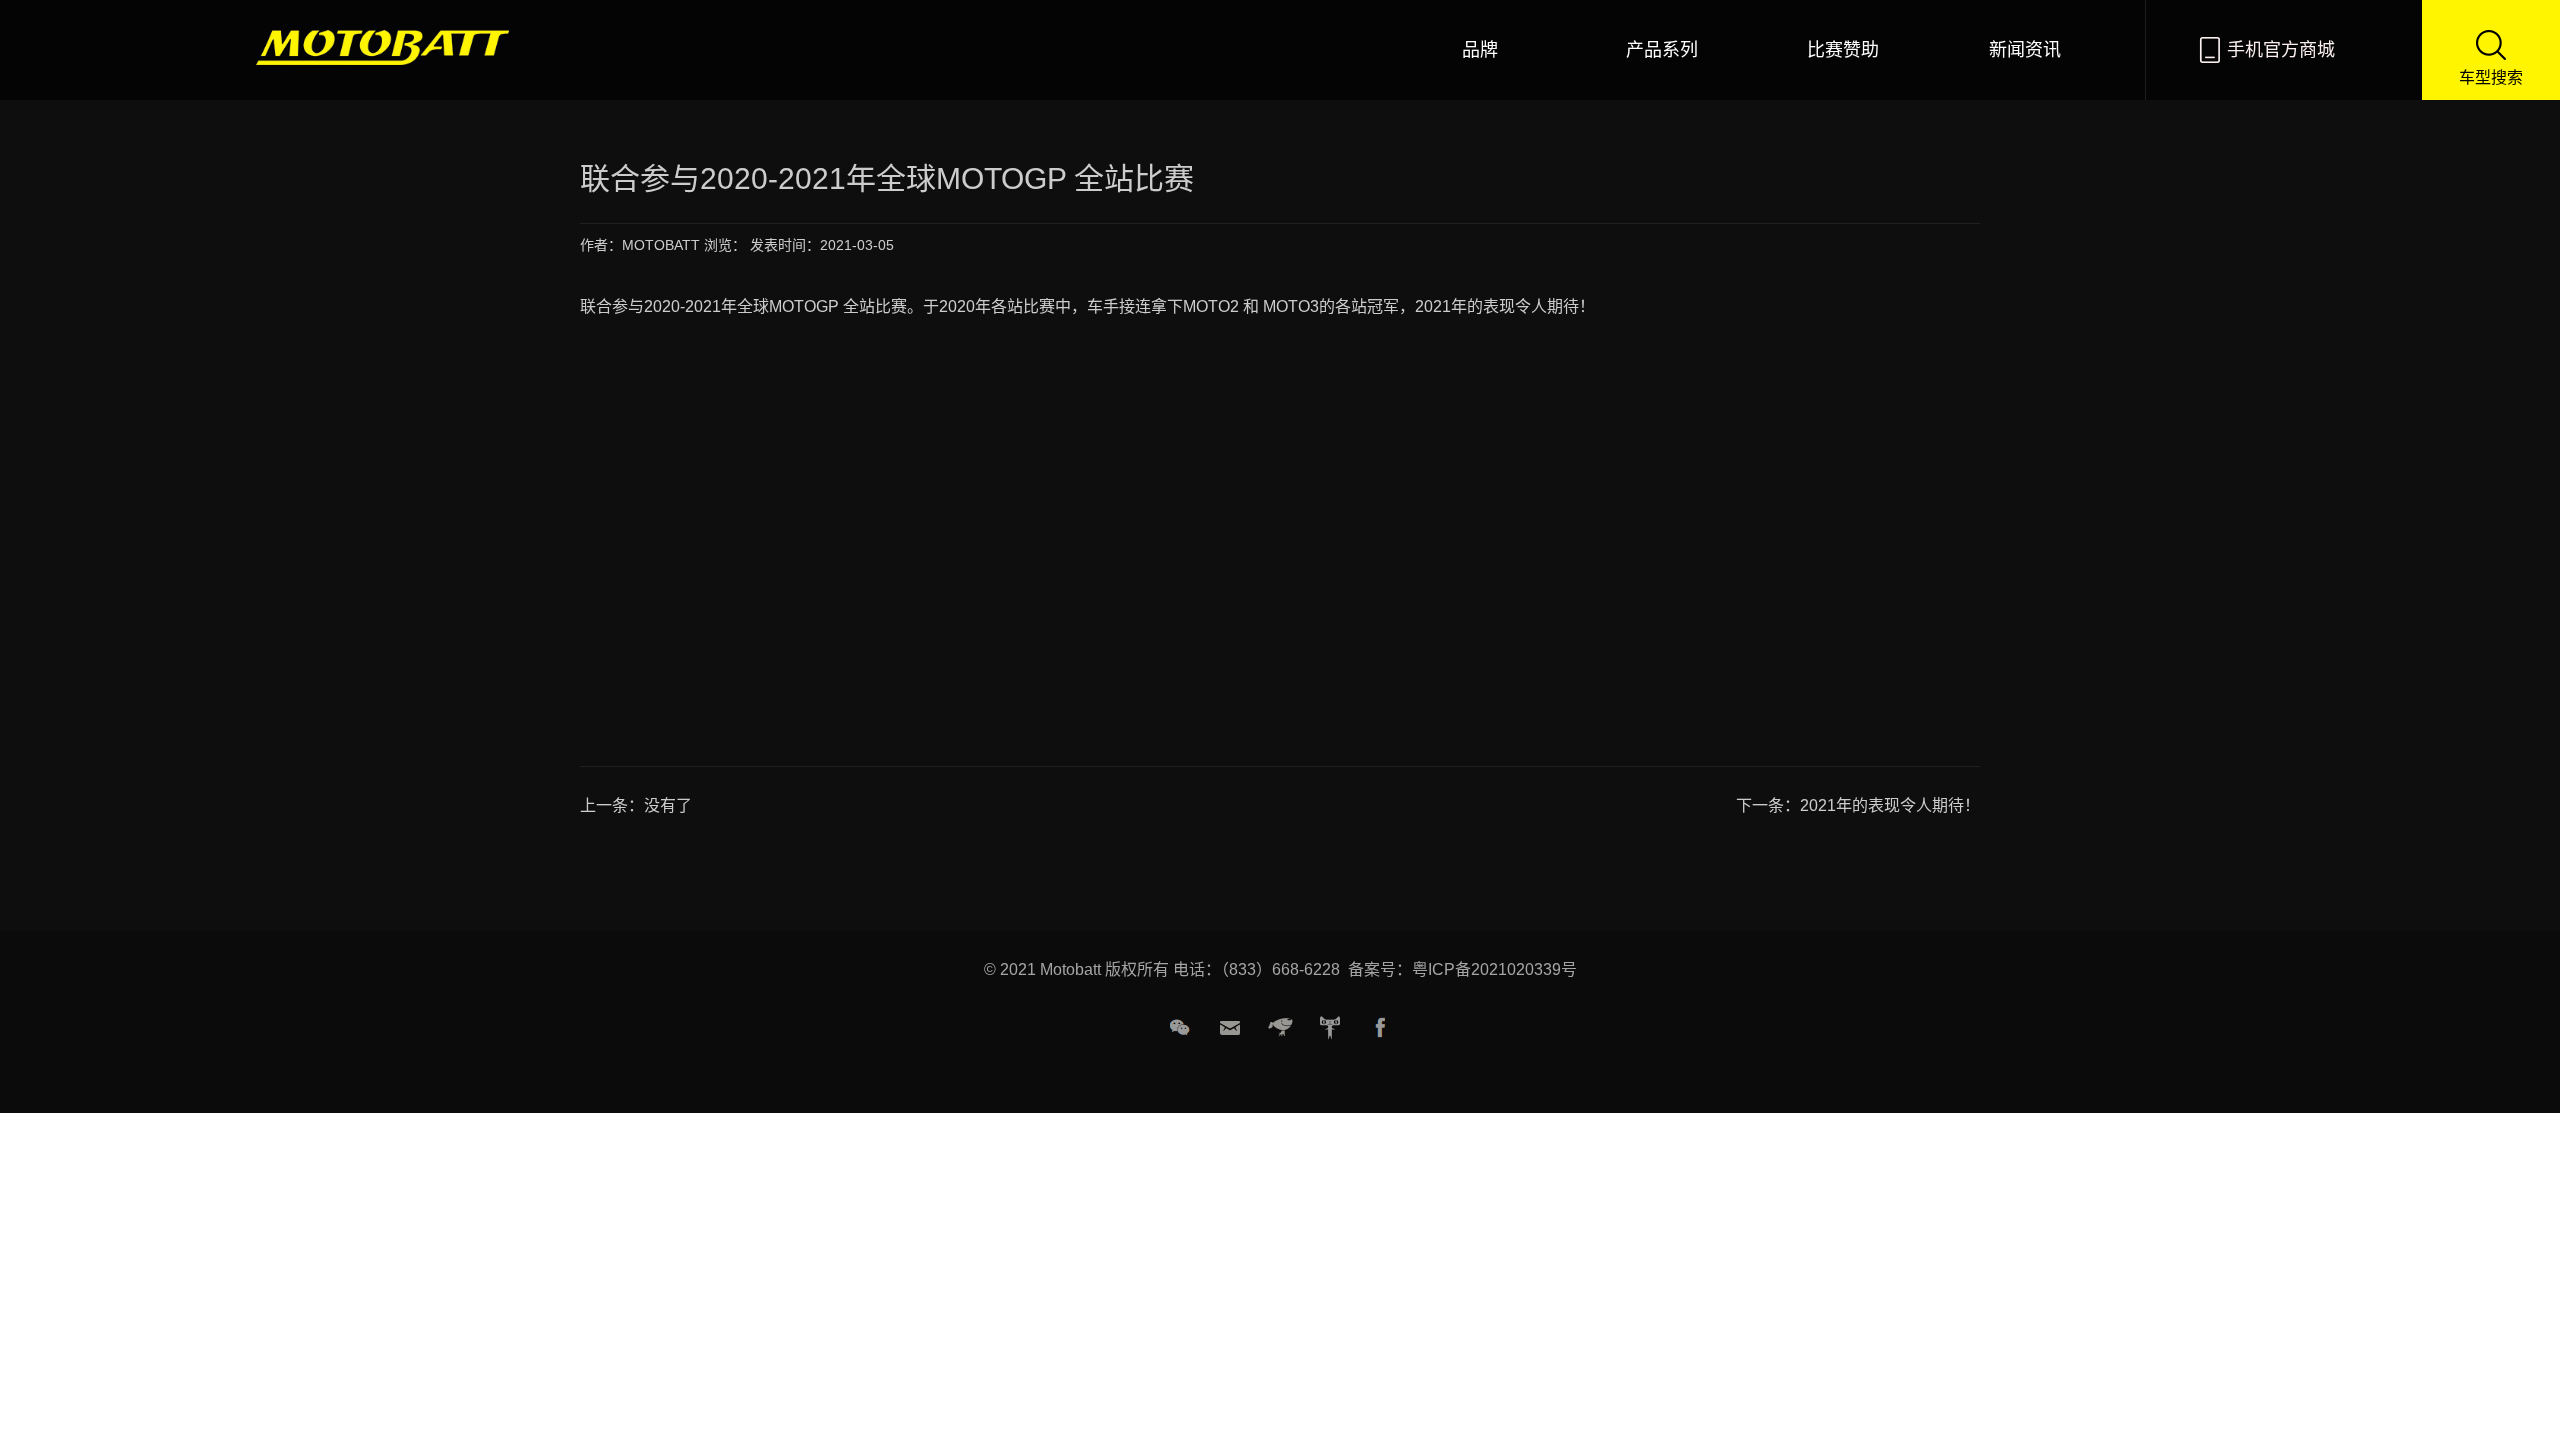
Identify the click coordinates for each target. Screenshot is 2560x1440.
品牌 (1480, 50)
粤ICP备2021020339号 (1494, 969)
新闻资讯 (2025, 50)
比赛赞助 (1843, 50)
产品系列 (1662, 50)
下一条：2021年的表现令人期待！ (1858, 805)
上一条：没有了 (636, 805)
